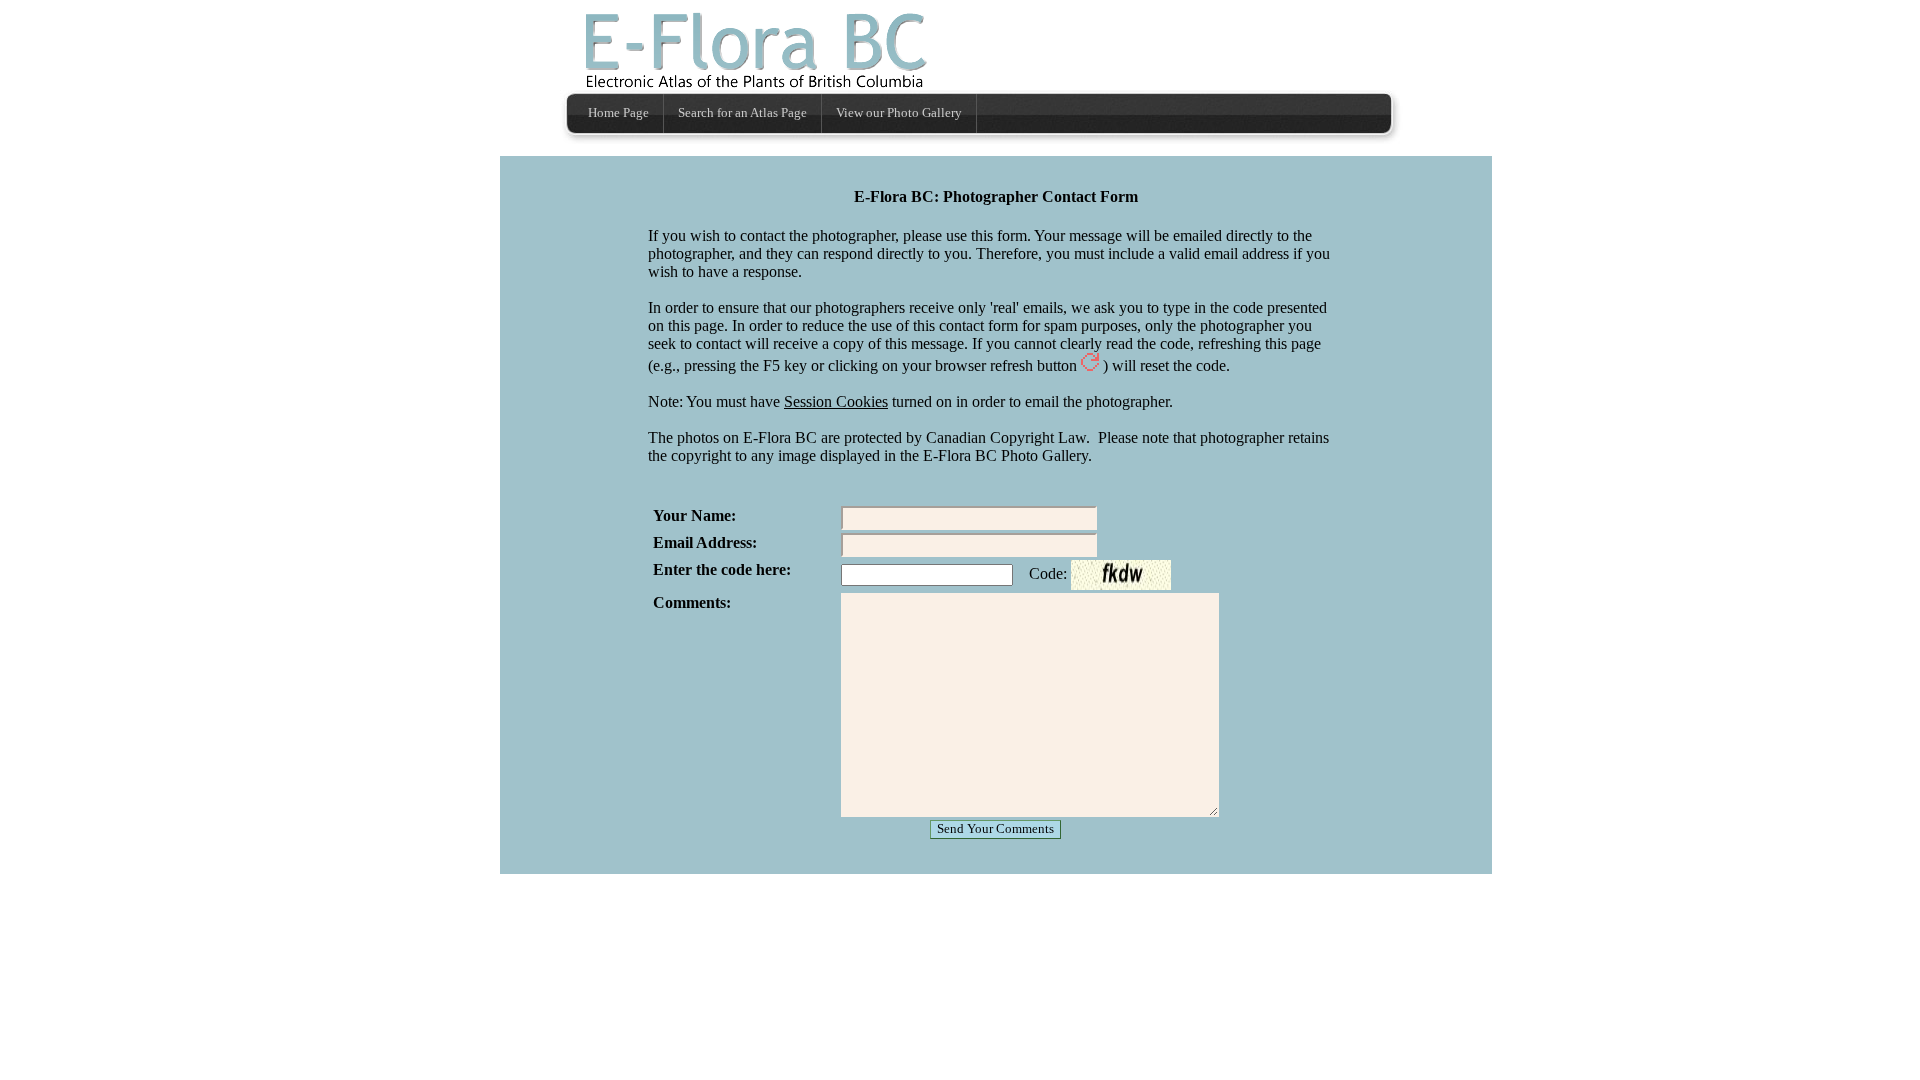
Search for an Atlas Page (742, 113)
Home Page (618, 113)
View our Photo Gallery (899, 113)
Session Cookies (836, 401)
